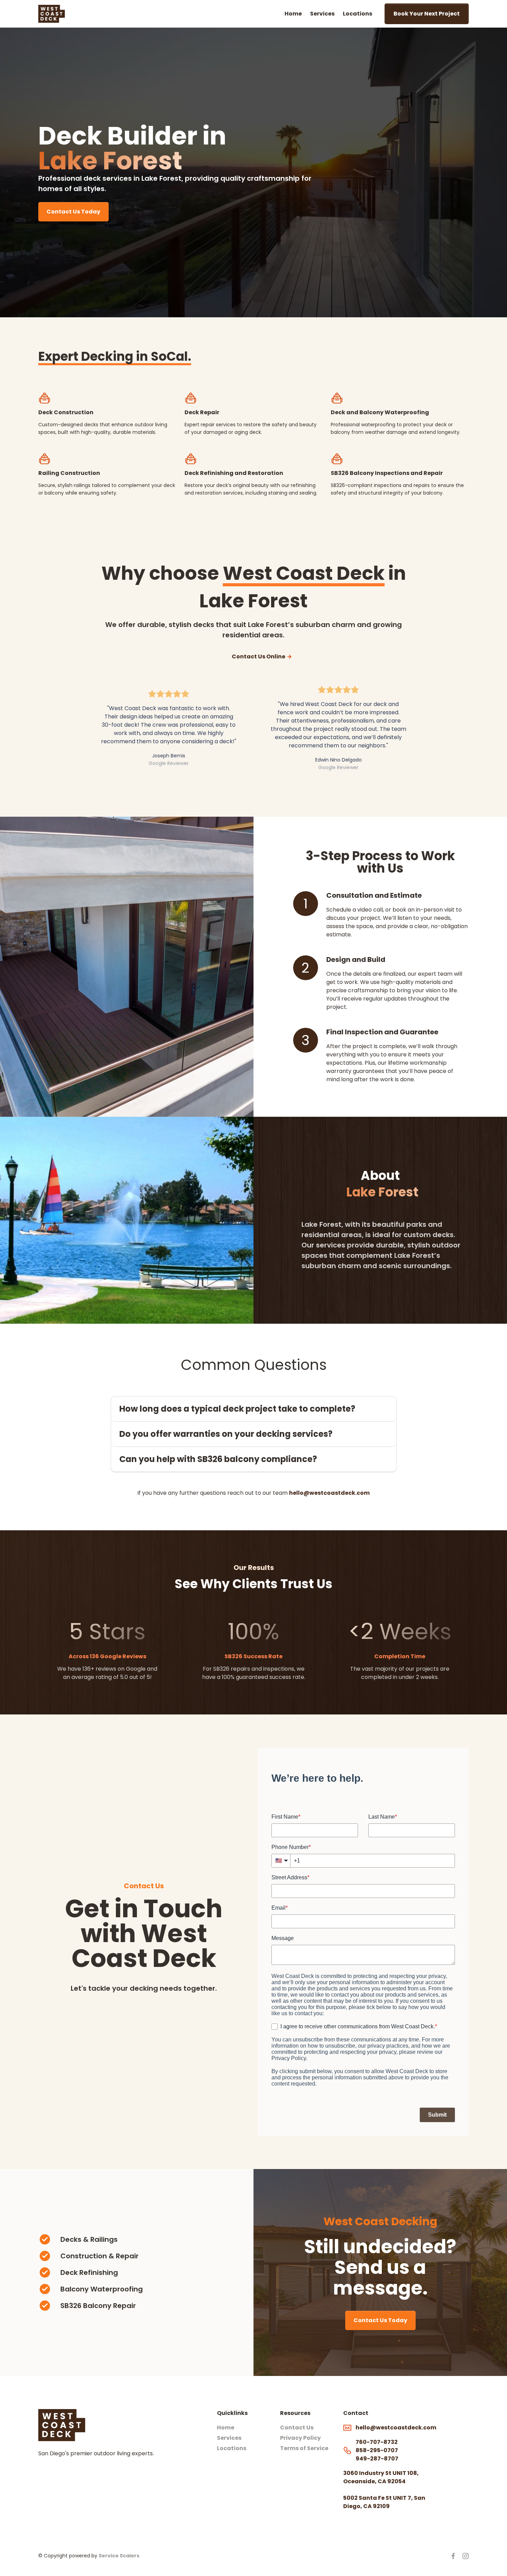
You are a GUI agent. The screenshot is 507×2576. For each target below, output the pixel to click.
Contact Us (297, 2428)
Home (293, 14)
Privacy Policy (300, 2438)
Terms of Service (304, 2448)
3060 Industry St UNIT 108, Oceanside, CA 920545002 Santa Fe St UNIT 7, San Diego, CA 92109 (384, 2490)
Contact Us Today (73, 212)
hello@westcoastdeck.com (329, 1493)
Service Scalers (119, 2556)
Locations (357, 14)
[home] (52, 14)
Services (322, 14)
